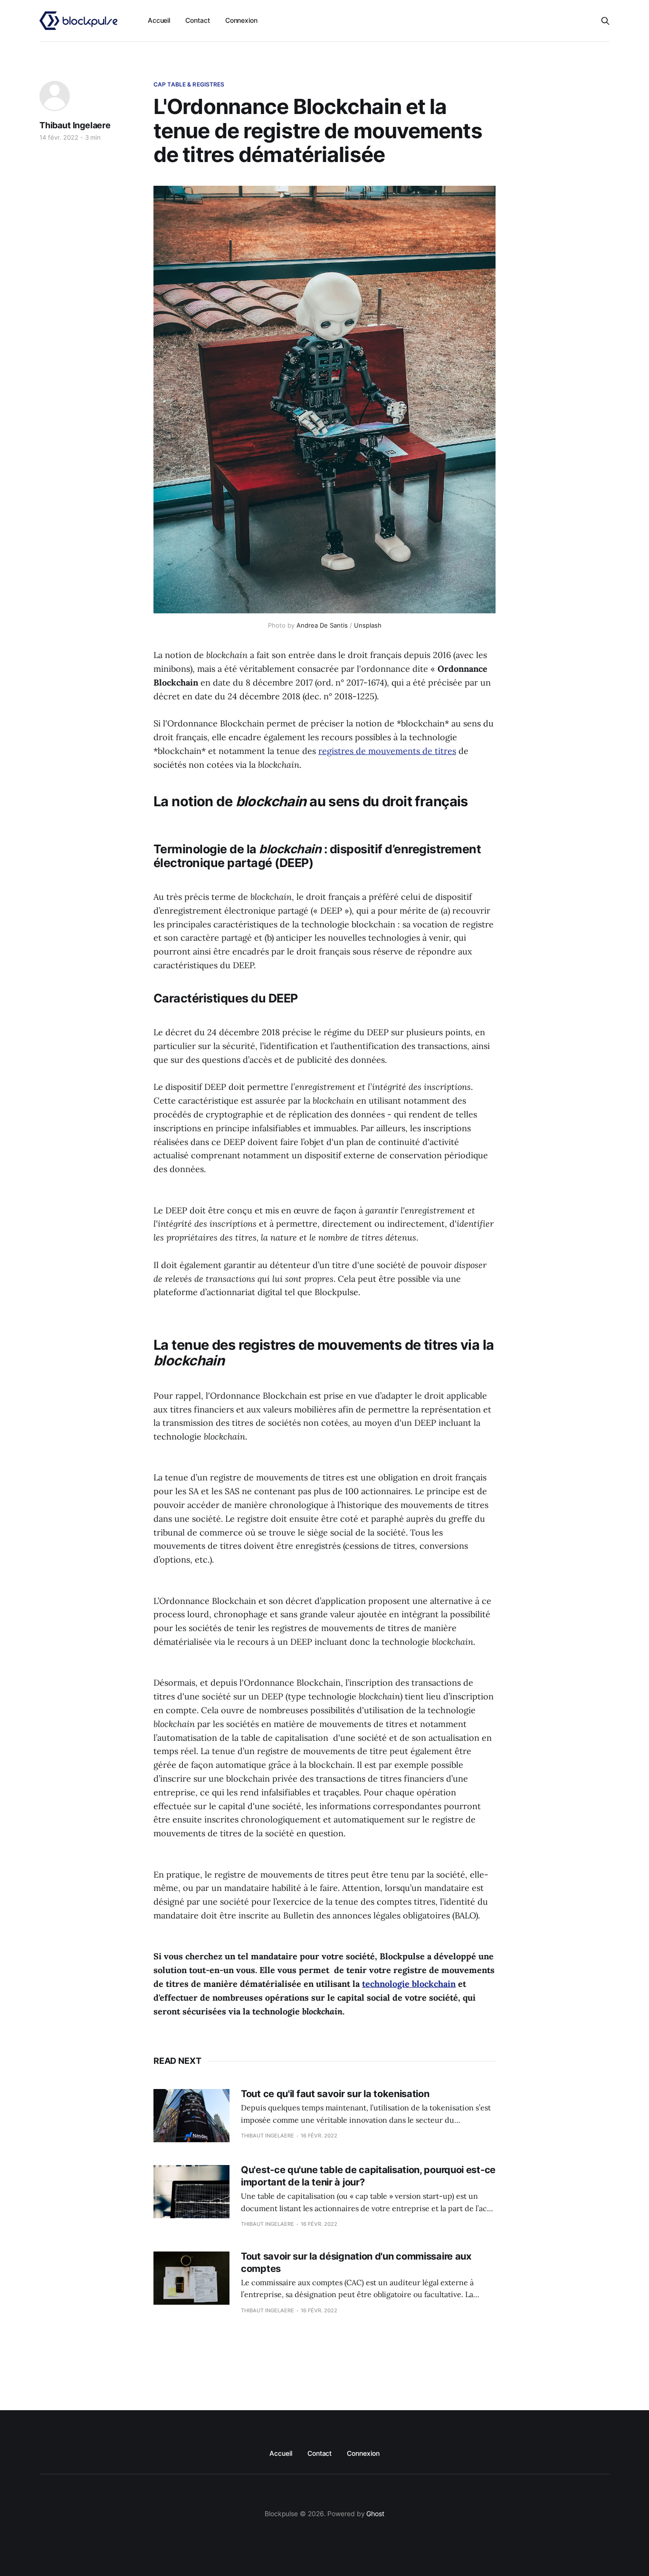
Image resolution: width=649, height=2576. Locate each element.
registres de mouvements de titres (387, 751)
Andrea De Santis (322, 625)
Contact (197, 20)
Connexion (241, 20)
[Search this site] (605, 21)
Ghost (375, 2514)
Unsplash (368, 625)
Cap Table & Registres (189, 84)
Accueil (159, 20)
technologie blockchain (409, 1984)
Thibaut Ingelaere (75, 125)
